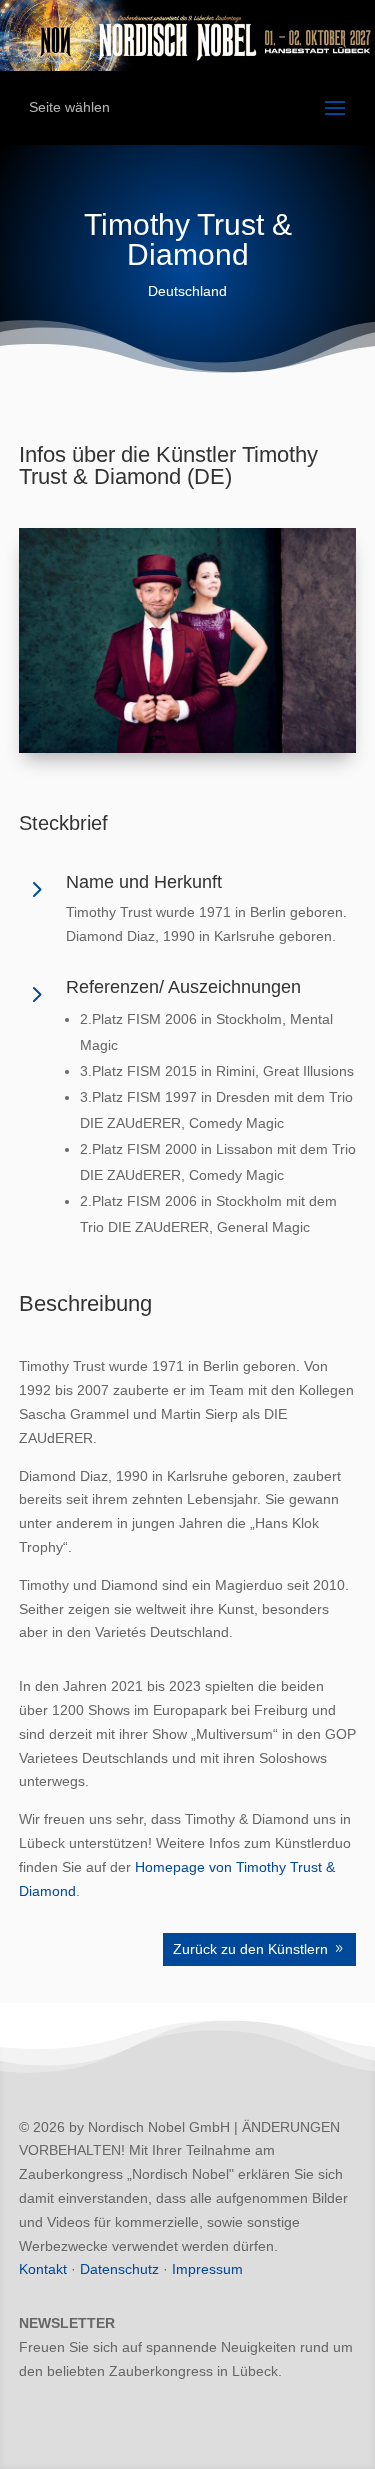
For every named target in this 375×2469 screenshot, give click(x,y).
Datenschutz (119, 2269)
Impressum (207, 2269)
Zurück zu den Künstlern (250, 1949)
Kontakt (43, 2269)
